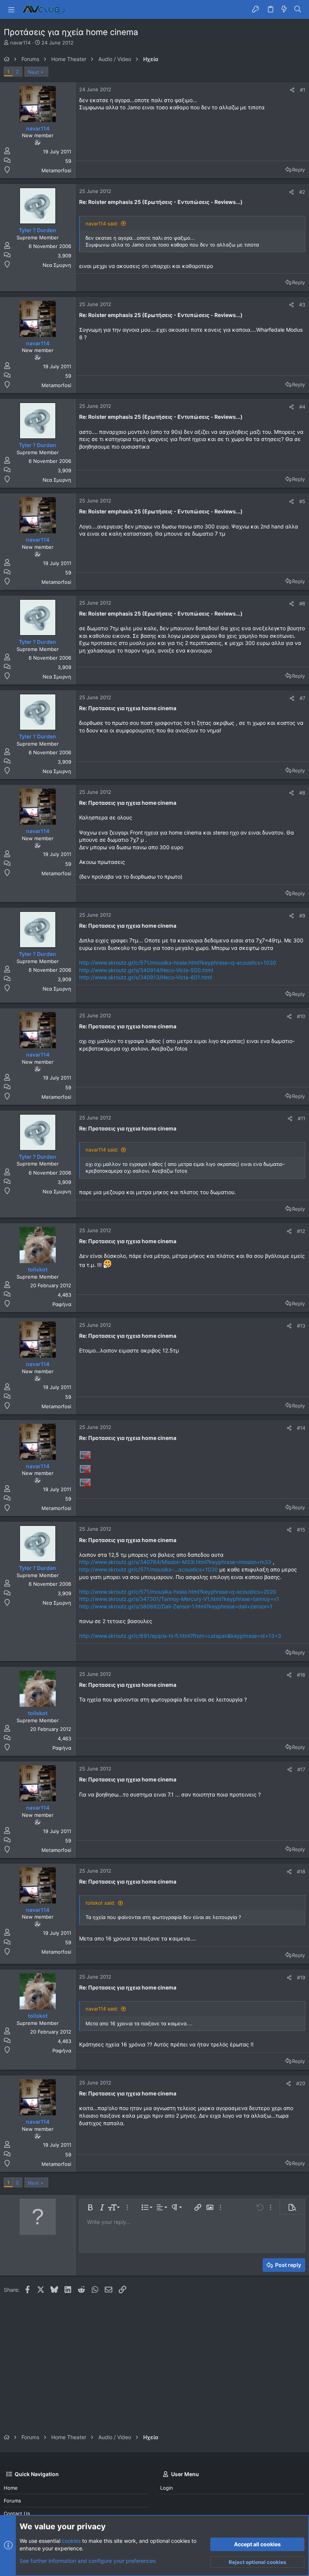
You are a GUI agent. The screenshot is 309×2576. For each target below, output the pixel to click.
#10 (301, 1016)
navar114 (20, 43)
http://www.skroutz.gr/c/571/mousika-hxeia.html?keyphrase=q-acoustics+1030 (178, 963)
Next (34, 72)
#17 (301, 1769)
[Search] (298, 9)
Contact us (17, 2513)
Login (167, 2488)
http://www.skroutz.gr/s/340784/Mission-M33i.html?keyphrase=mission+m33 (175, 1562)
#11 (301, 1118)
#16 (301, 1675)
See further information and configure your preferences (88, 2561)
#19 (301, 1977)
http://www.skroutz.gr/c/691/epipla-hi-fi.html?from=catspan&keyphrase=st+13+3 (180, 1636)
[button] (11, 9)
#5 (302, 501)
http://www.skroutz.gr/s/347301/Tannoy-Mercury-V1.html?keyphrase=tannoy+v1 (179, 1599)
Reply (298, 170)
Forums (12, 2501)
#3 (302, 305)
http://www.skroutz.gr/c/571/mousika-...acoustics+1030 (148, 1569)
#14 (301, 1428)
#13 (301, 1326)
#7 (302, 698)
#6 (302, 603)
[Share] (292, 90)
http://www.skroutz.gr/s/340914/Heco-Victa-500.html (146, 970)
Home (11, 2488)
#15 (301, 1530)
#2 (302, 192)
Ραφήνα (62, 1304)
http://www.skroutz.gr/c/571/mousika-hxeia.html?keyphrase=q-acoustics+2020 (178, 1592)
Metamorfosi (56, 170)
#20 (301, 2083)
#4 (302, 407)
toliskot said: (100, 1903)
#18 (301, 1872)
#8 (302, 793)
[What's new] (284, 9)
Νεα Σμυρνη (57, 265)
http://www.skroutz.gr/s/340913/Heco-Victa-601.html (145, 977)
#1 (303, 90)
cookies (71, 2541)
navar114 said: (102, 224)
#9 (302, 916)
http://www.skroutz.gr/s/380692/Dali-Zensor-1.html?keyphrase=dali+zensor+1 (176, 1606)
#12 (301, 1231)
